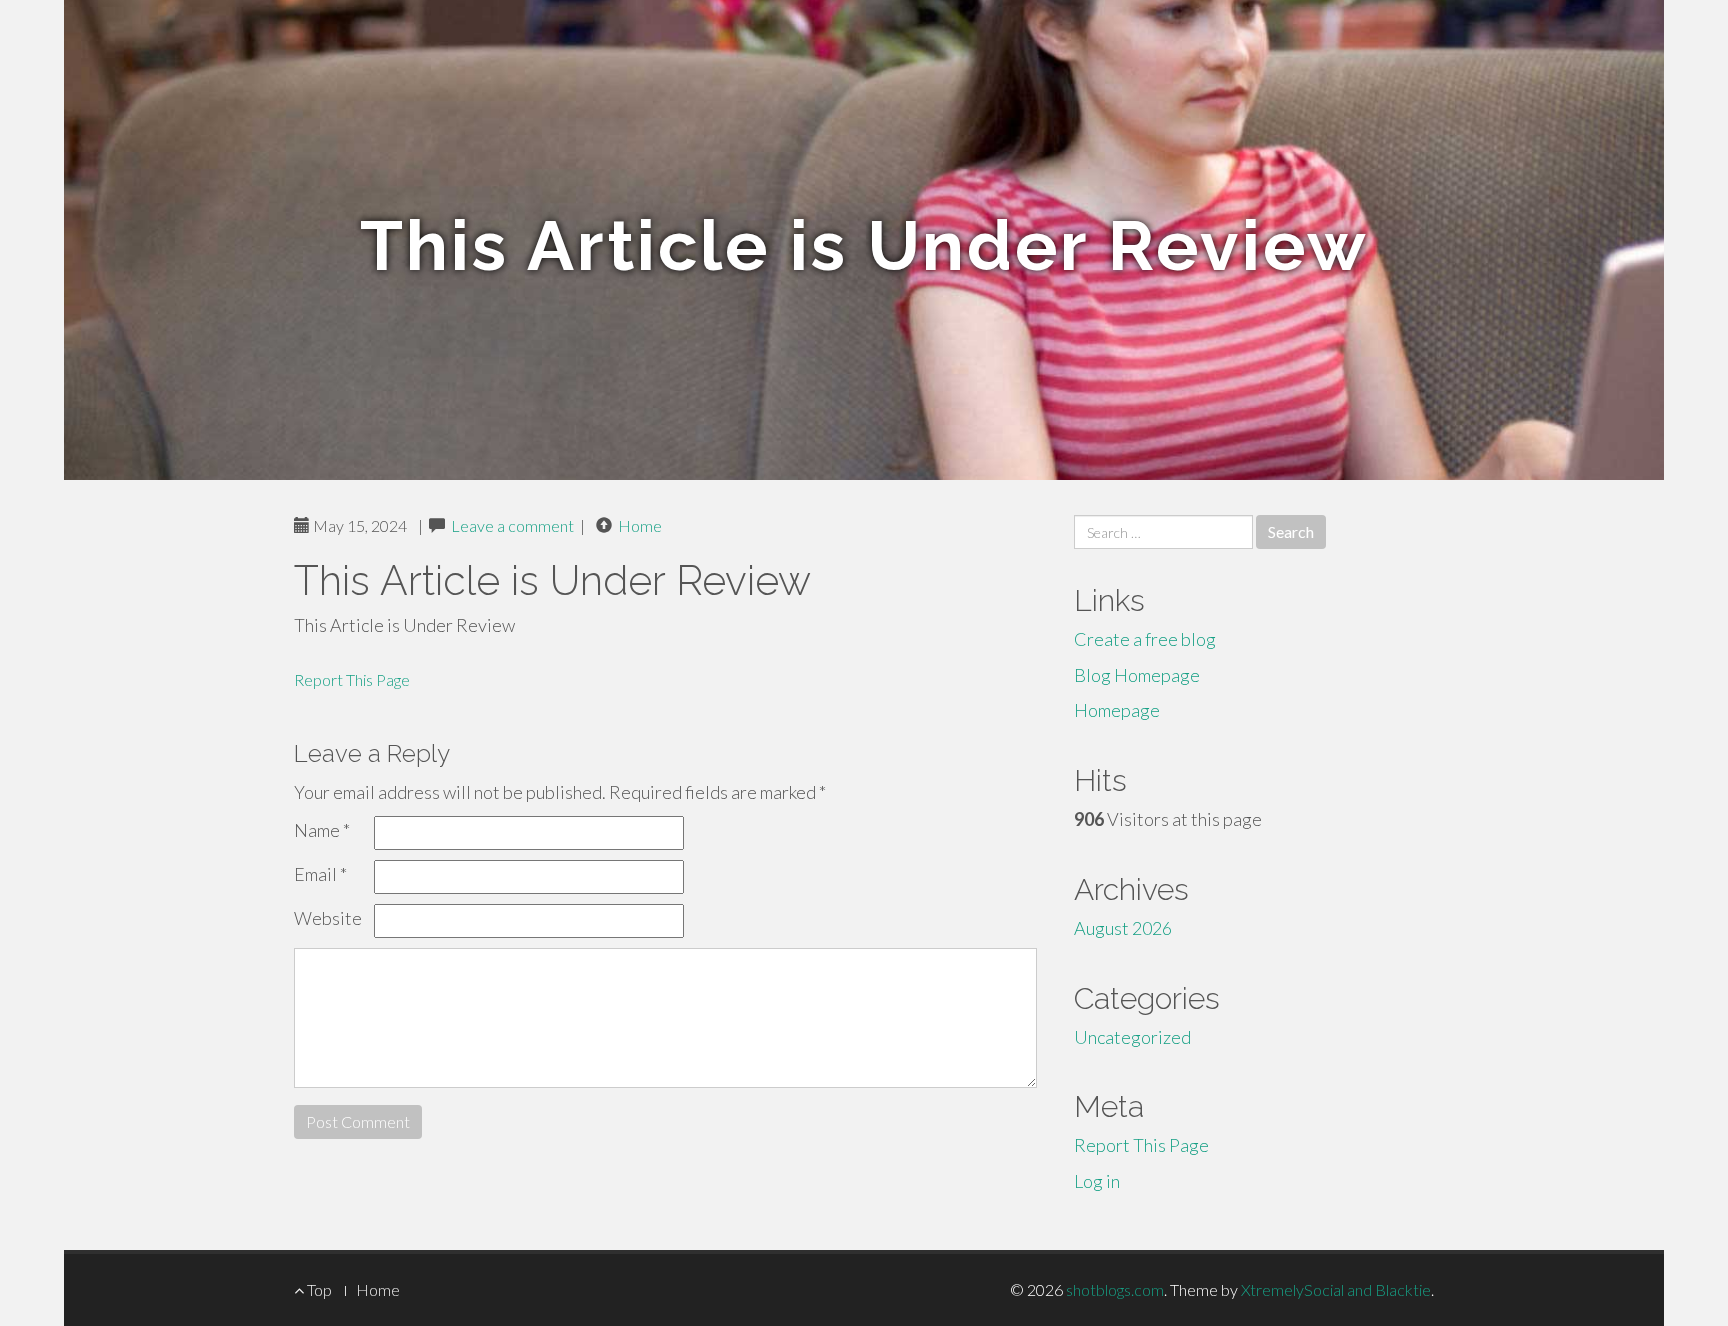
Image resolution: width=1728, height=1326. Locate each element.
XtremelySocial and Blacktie (1336, 1289)
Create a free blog (1145, 639)
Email (320, 874)
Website (328, 918)
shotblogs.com (1115, 1289)
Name (322, 830)
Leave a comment (512, 525)
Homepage (1117, 710)
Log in (1097, 1181)
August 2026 (1123, 928)
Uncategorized (1132, 1037)
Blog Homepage (1137, 675)
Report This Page (352, 679)
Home (640, 525)
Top (318, 1289)
